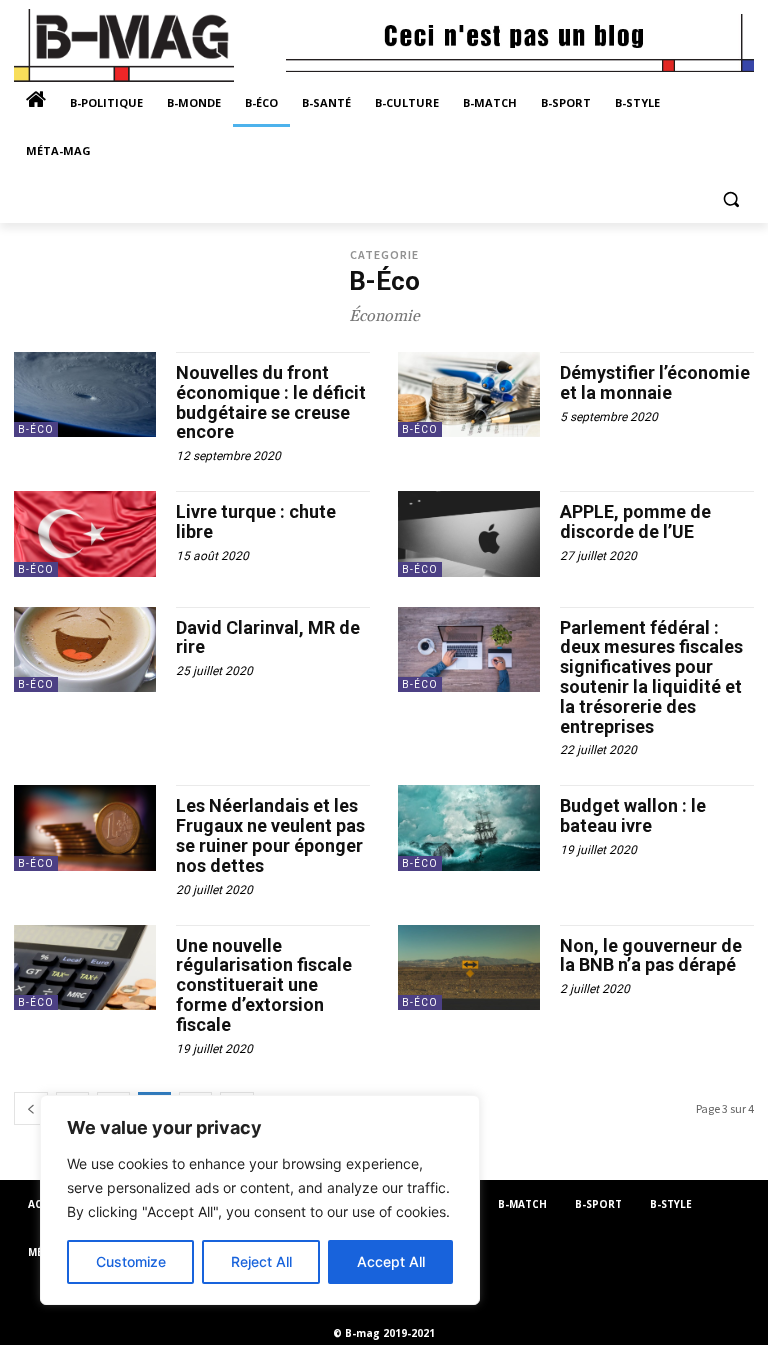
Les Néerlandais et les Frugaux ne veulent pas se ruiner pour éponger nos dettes (270, 835)
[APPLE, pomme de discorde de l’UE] (469, 533)
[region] (260, 1200)
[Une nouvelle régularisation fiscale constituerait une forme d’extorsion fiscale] (85, 967)
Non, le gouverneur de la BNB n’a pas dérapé (651, 955)
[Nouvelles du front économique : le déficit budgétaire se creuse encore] (85, 394)
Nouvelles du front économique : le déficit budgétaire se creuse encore (271, 402)
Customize (131, 1261)
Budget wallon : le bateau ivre (633, 815)
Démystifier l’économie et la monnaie (655, 382)
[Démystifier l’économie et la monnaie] (469, 394)
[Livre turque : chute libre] (85, 533)
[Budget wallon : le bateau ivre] (469, 827)
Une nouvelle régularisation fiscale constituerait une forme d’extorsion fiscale (264, 985)
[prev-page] (31, 1108)
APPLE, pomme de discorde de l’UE (635, 521)
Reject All (261, 1261)
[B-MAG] (150, 45)
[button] (730, 199)
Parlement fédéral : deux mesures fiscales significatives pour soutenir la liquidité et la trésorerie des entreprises (651, 677)
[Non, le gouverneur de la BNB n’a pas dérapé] (469, 967)
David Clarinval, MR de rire (268, 637)
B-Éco (36, 429)
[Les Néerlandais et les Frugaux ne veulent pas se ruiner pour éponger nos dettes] (85, 827)
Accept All (391, 1261)
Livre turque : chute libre (256, 521)
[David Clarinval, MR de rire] (85, 649)
